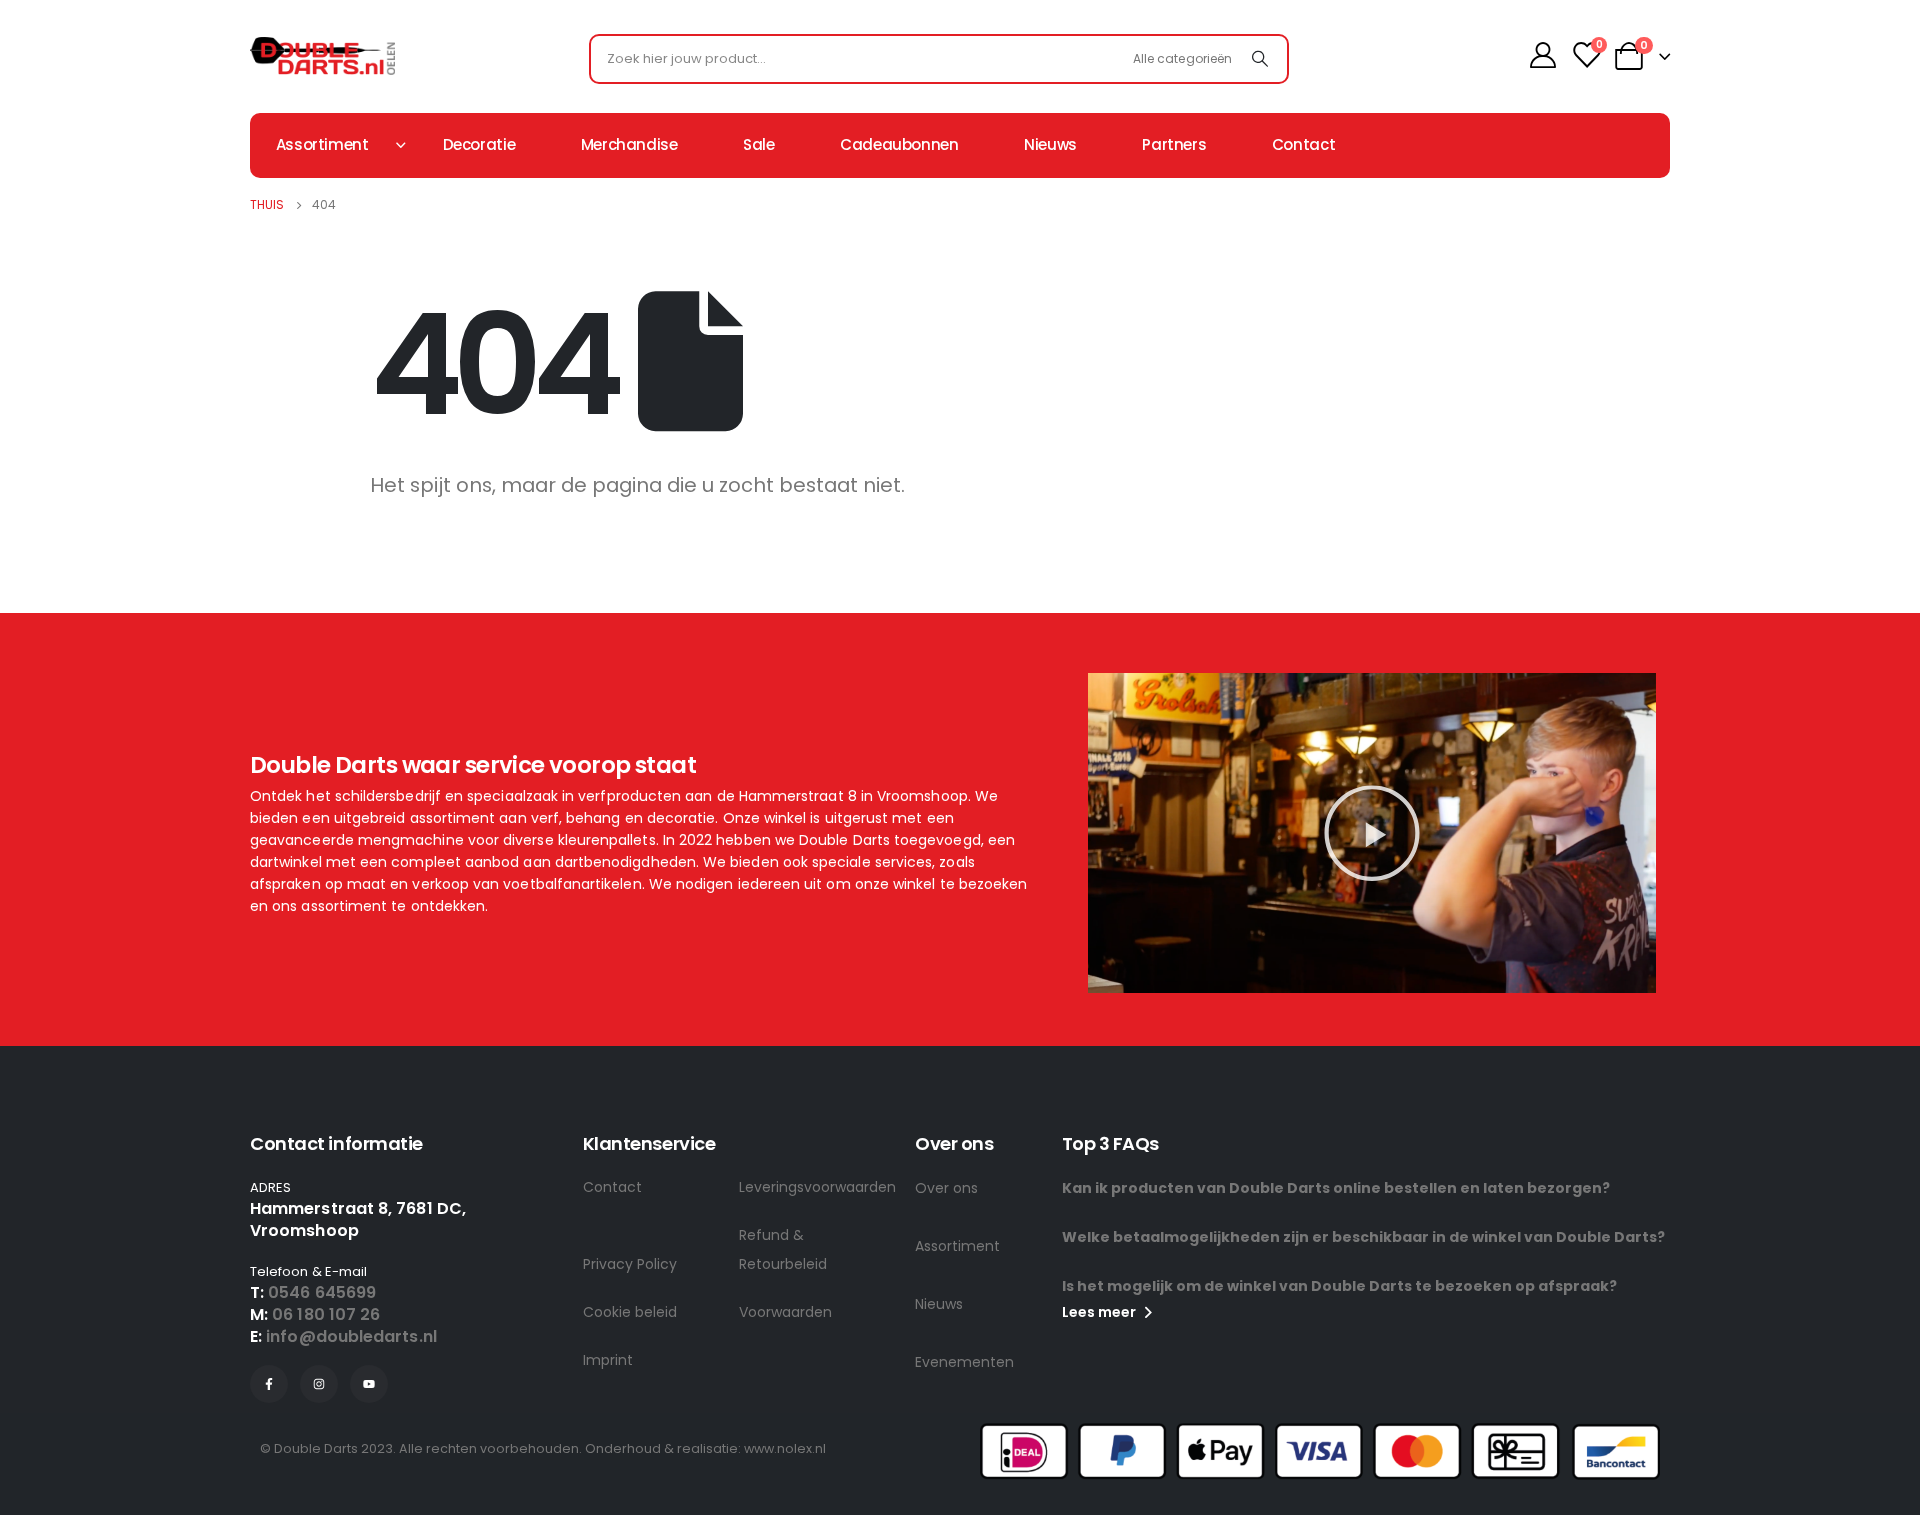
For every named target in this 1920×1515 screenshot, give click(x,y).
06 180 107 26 (326, 1314)
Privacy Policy (630, 1264)
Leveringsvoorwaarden (817, 1187)
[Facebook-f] (269, 1384)
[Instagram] (319, 1384)
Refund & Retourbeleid (783, 1249)
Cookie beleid (630, 1312)
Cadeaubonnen (899, 144)
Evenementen (964, 1362)
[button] (1372, 833)
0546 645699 (322, 1292)
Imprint (608, 1360)
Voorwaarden (785, 1312)
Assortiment (957, 1246)
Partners (1174, 144)
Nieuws (1050, 144)
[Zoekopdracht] (1260, 59)
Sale (759, 144)
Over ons (946, 1188)
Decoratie (479, 144)
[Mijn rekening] (1543, 55)
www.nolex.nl (785, 1448)
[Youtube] (369, 1384)
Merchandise (629, 144)
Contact (1303, 144)
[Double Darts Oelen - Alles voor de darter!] (322, 56)
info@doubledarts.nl (351, 1336)
